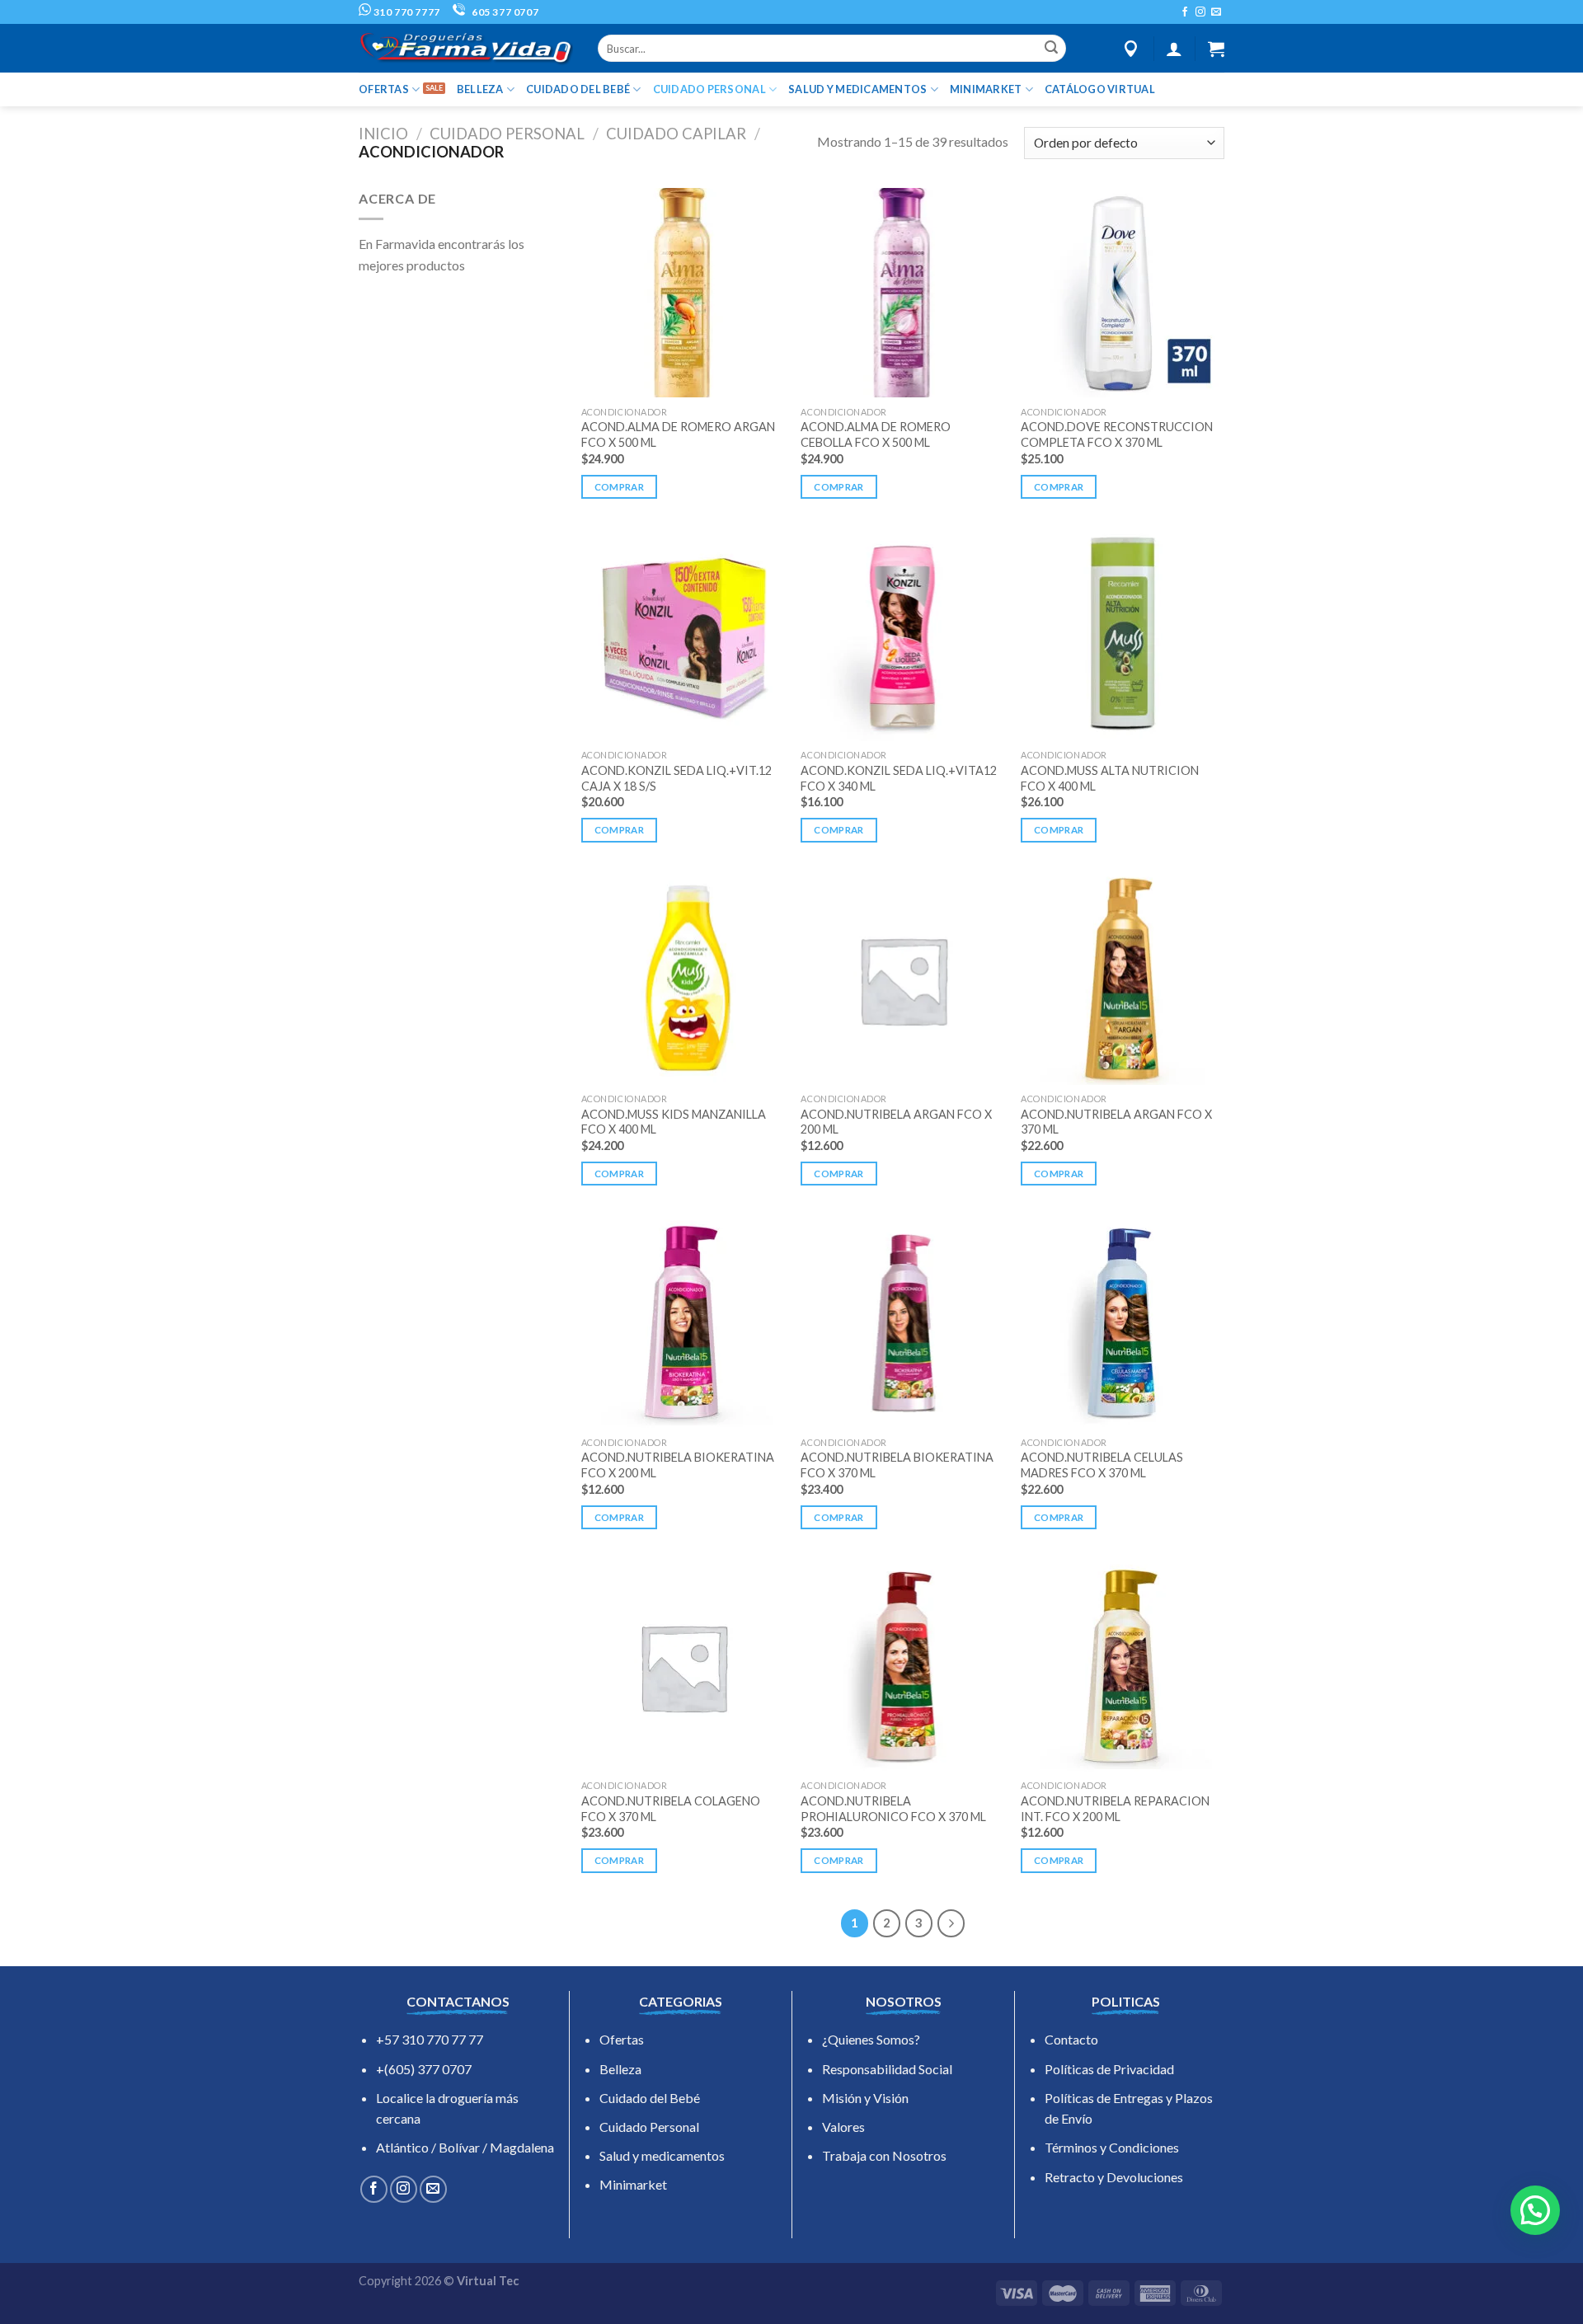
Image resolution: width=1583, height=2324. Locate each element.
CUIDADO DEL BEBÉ (578, 89)
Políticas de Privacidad (1109, 2069)
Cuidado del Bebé (650, 2098)
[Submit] (1051, 49)
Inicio (383, 134)
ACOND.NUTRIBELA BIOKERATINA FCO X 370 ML (897, 1465)
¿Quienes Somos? (871, 2039)
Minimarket (633, 2184)
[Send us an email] (1216, 12)
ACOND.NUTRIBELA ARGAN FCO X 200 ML (896, 1122)
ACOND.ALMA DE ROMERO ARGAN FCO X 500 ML (678, 434)
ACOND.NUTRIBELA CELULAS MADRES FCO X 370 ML (1102, 1465)
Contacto (1071, 2039)
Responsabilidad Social (887, 2069)
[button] (1535, 2210)
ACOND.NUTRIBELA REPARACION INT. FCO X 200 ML (1115, 1809)
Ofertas (622, 2039)
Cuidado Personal (649, 2127)
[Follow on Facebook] (1185, 12)
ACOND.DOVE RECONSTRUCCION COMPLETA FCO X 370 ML (1117, 434)
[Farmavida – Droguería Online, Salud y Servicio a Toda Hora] (466, 48)
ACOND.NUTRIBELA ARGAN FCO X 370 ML (1116, 1122)
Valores (843, 2127)
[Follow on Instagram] (1200, 12)
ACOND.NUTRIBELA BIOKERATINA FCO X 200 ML (678, 1465)
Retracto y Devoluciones (1114, 2177)
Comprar (619, 487)
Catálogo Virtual (1100, 89)
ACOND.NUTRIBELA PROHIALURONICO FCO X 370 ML (893, 1809)
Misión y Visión (865, 2098)
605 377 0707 (504, 12)
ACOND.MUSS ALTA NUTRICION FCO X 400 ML (1110, 778)
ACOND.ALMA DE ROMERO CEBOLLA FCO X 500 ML (876, 434)
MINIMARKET (986, 89)
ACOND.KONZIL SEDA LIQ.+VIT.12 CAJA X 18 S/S (676, 778)
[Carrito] (1216, 49)
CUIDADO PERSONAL (709, 89)
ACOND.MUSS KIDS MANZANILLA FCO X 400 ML (674, 1122)
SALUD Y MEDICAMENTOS (857, 89)
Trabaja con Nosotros (884, 2155)
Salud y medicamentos (662, 2155)
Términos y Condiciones (1112, 2147)
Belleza (620, 2069)
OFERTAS (384, 89)
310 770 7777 (406, 12)
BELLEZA (480, 89)
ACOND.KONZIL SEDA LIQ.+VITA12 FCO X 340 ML (899, 778)
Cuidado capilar (676, 134)
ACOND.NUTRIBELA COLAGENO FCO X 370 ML (671, 1809)
